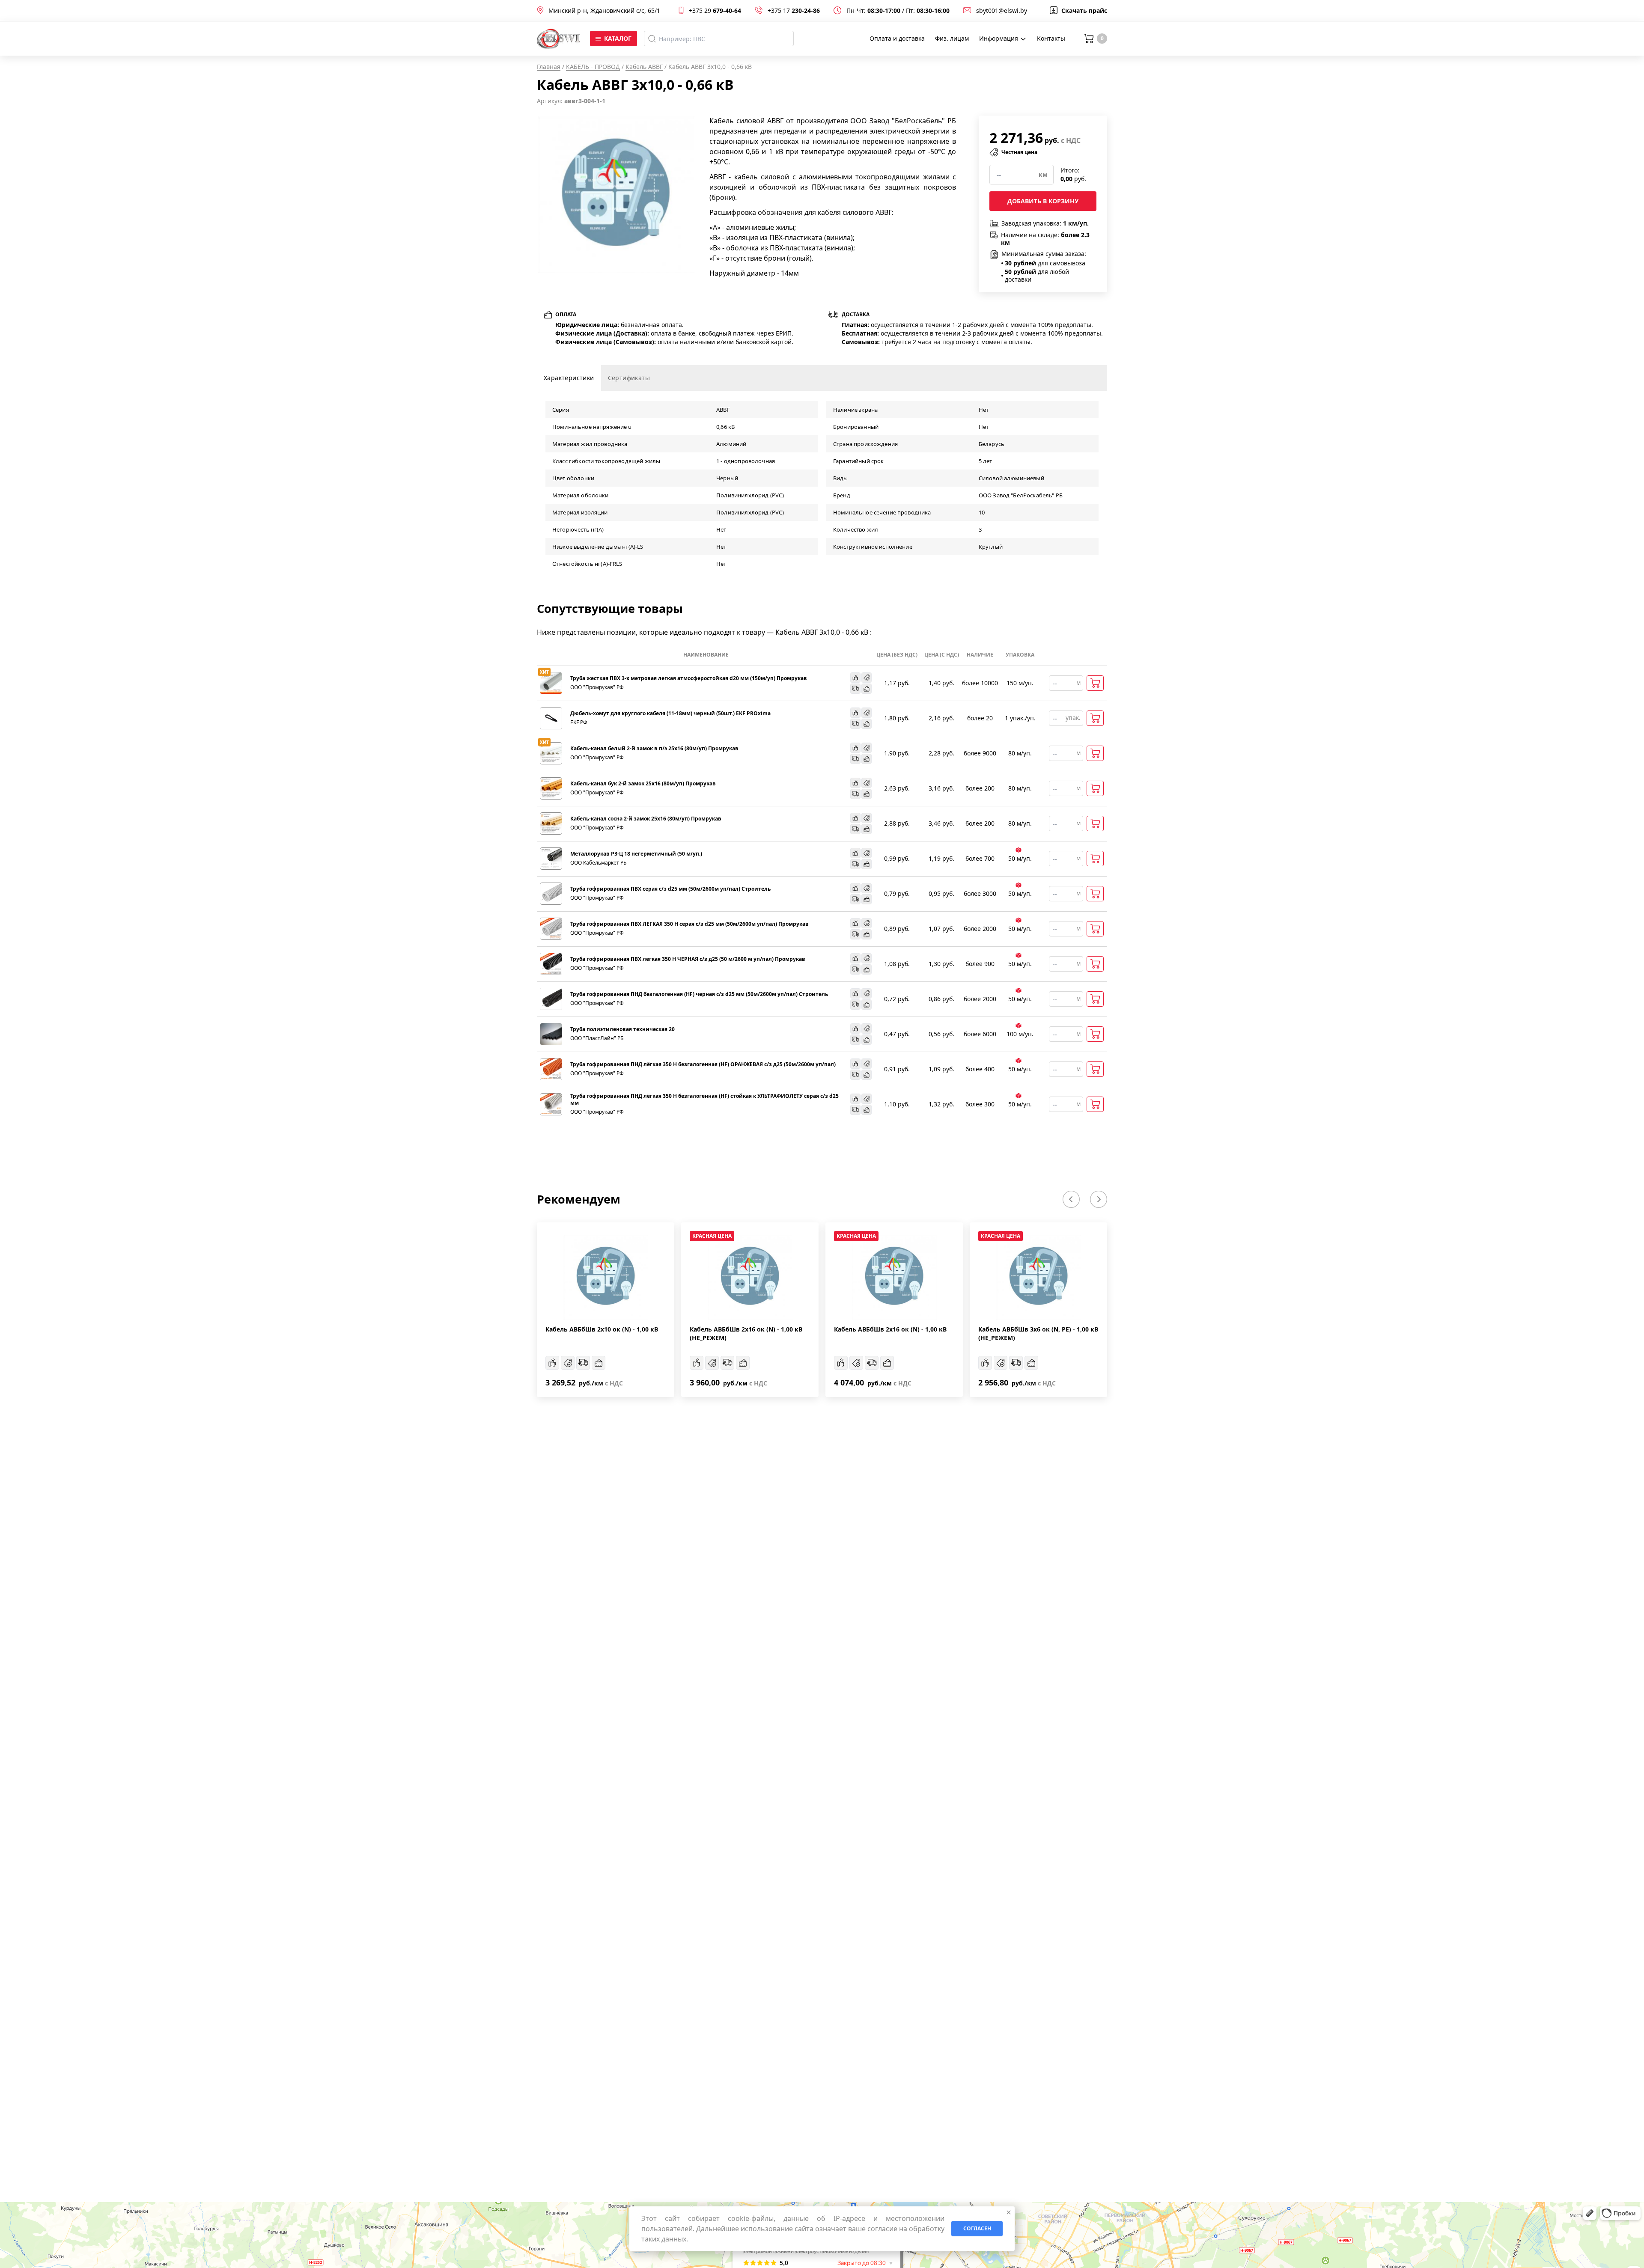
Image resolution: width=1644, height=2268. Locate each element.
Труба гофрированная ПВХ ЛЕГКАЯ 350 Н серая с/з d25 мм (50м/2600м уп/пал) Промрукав (689, 924)
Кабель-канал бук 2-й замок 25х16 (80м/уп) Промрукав (643, 784)
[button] (1071, 1199)
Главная (549, 67)
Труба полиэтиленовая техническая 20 (622, 1029)
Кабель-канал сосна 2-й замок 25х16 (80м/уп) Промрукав (646, 819)
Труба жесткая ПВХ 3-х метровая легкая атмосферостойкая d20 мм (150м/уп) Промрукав (689, 678)
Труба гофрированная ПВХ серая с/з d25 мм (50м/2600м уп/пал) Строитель (670, 889)
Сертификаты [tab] (629, 378)
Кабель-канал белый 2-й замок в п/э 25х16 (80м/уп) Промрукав (654, 749)
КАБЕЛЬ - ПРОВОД (593, 67)
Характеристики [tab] (569, 378)
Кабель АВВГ (644, 67)
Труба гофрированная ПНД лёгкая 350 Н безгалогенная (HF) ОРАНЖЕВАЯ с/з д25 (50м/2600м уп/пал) (703, 1064)
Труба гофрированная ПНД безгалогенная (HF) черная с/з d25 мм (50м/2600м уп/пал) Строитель (699, 994)
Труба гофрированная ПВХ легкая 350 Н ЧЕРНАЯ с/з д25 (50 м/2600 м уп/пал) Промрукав (688, 959)
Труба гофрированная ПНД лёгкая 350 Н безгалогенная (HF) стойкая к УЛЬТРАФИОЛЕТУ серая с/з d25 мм (704, 1100)
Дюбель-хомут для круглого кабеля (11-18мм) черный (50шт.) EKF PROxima (670, 713)
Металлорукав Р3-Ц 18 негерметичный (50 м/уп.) (636, 854)
